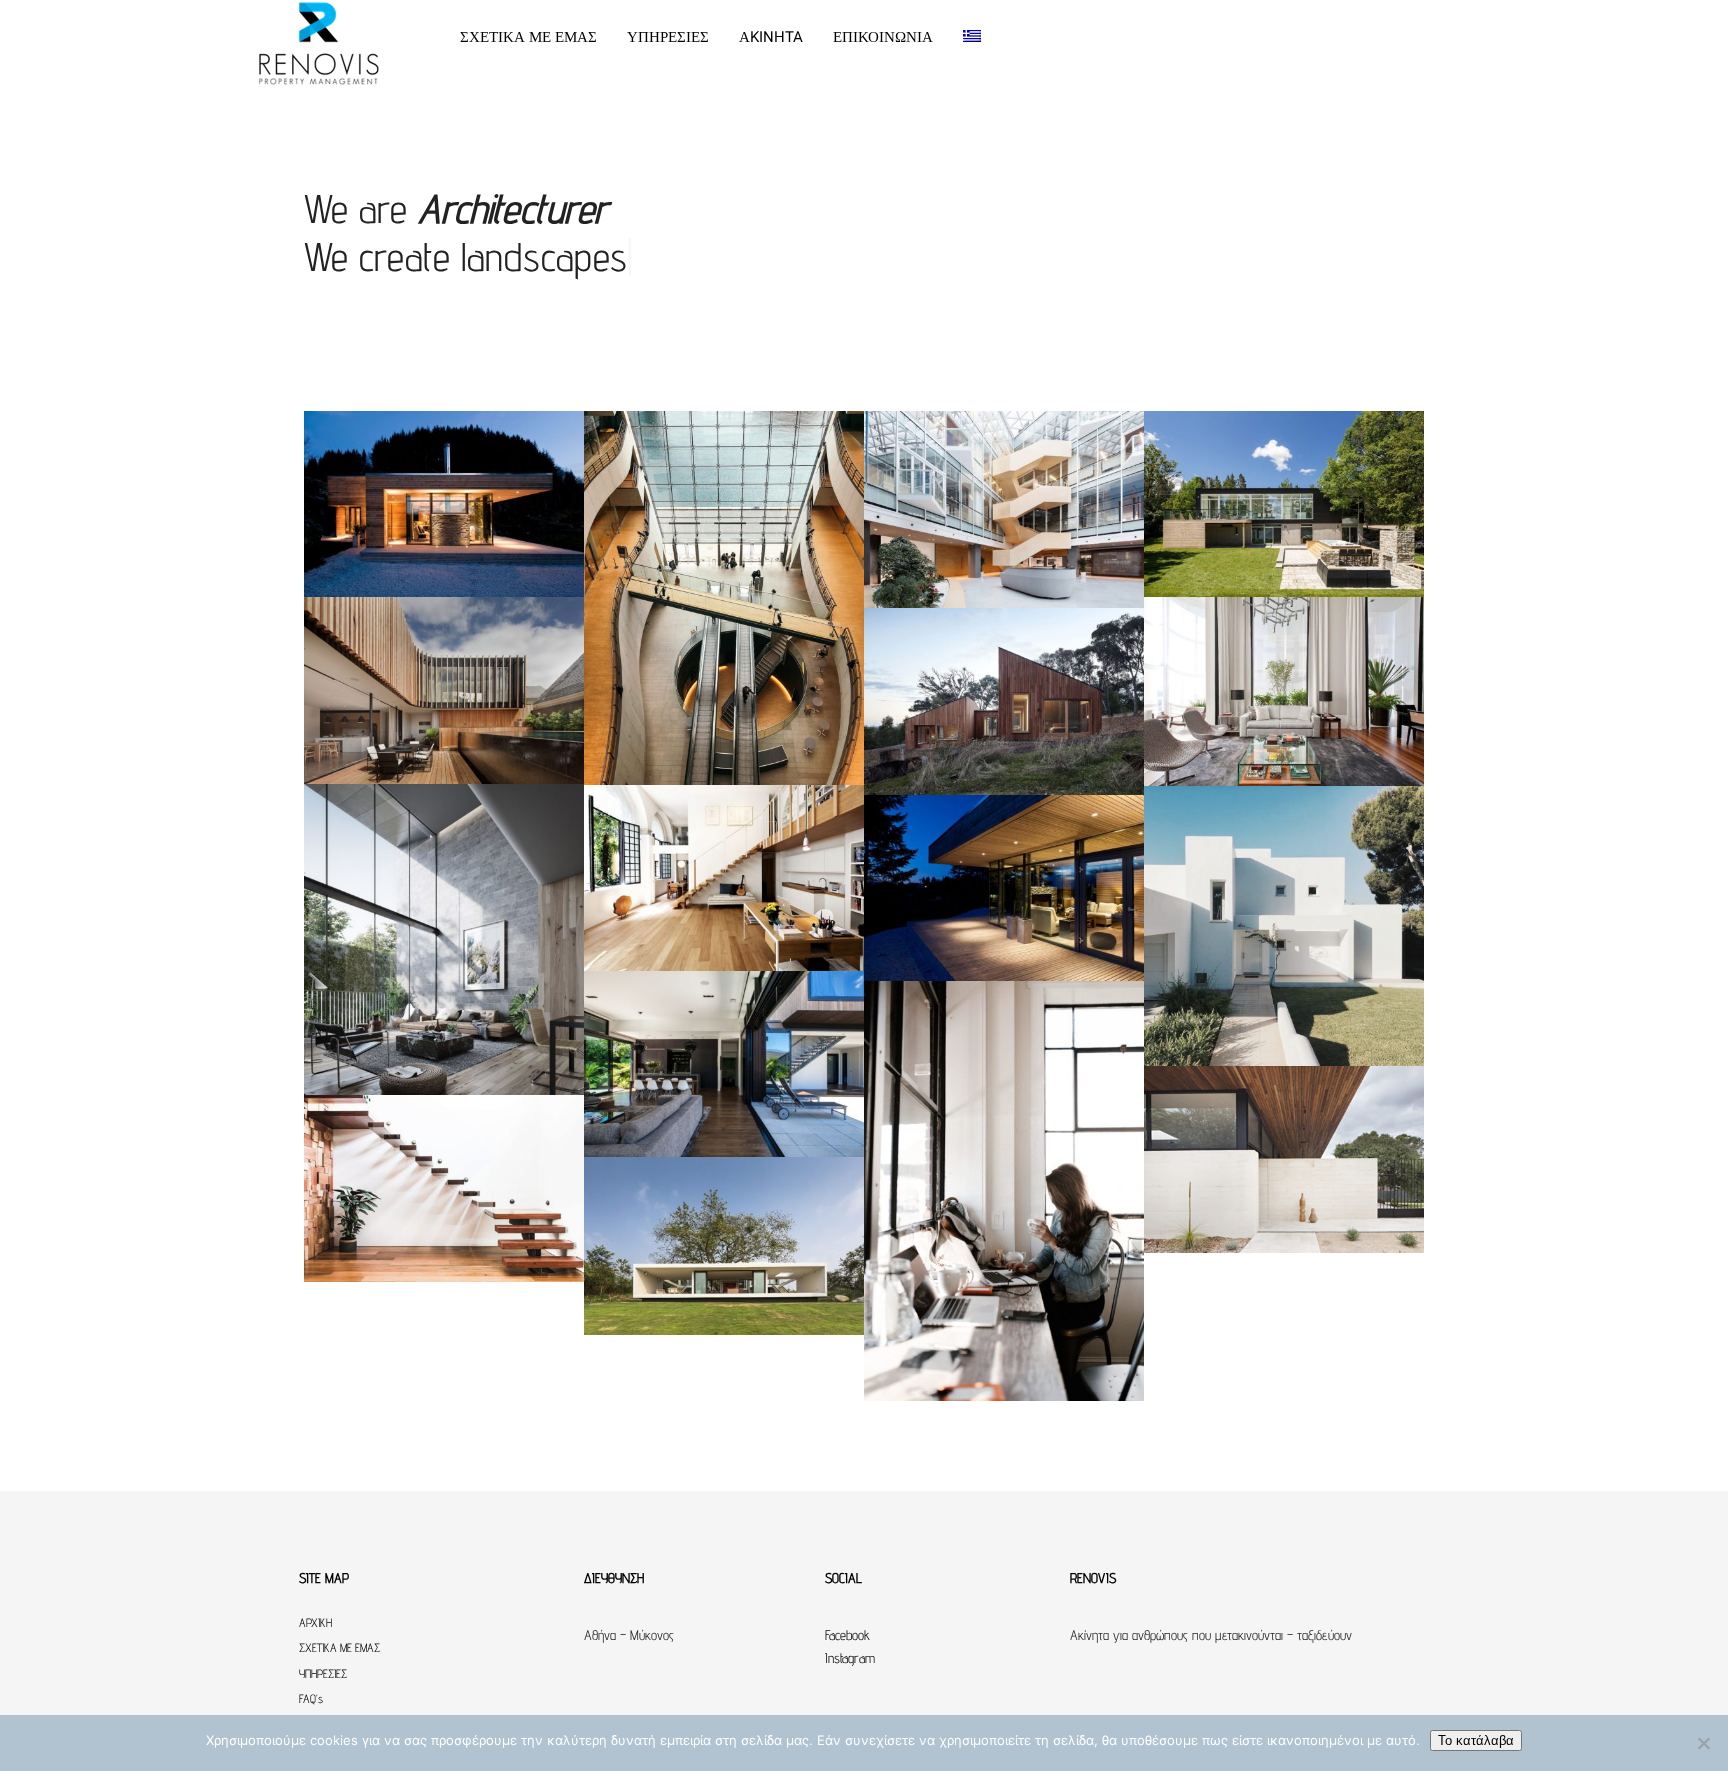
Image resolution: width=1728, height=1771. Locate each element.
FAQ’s (311, 1698)
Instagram (850, 1658)
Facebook (847, 1635)
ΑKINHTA (771, 37)
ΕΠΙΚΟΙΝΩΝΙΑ (883, 37)
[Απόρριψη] (1703, 1743)
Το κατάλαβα (1476, 1740)
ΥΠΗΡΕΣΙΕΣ (668, 37)
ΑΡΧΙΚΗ (315, 1622)
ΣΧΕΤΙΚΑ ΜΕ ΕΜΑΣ (528, 37)
